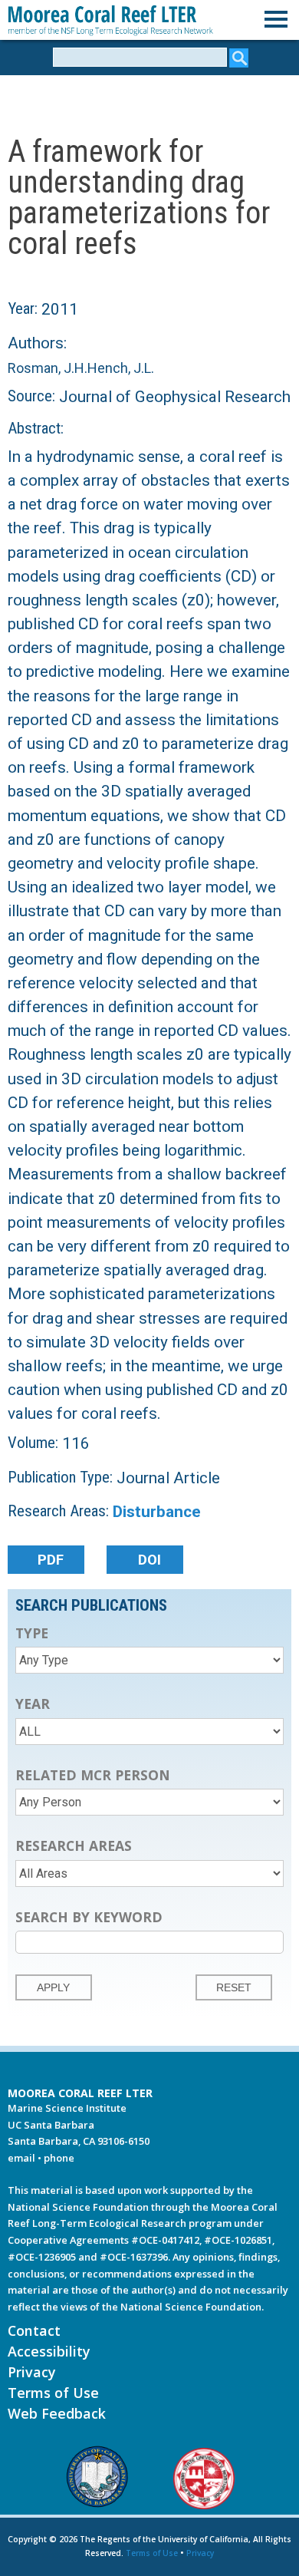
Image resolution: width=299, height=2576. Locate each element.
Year (33, 1704)
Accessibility (49, 2351)
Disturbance (157, 1512)
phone (59, 2158)
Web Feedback (57, 2413)
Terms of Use (53, 2393)
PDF (51, 1560)
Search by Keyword (89, 1917)
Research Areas (74, 1845)
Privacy (32, 2372)
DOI (149, 1560)
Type (32, 1633)
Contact (34, 2330)
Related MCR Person (93, 1775)
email (21, 2158)
